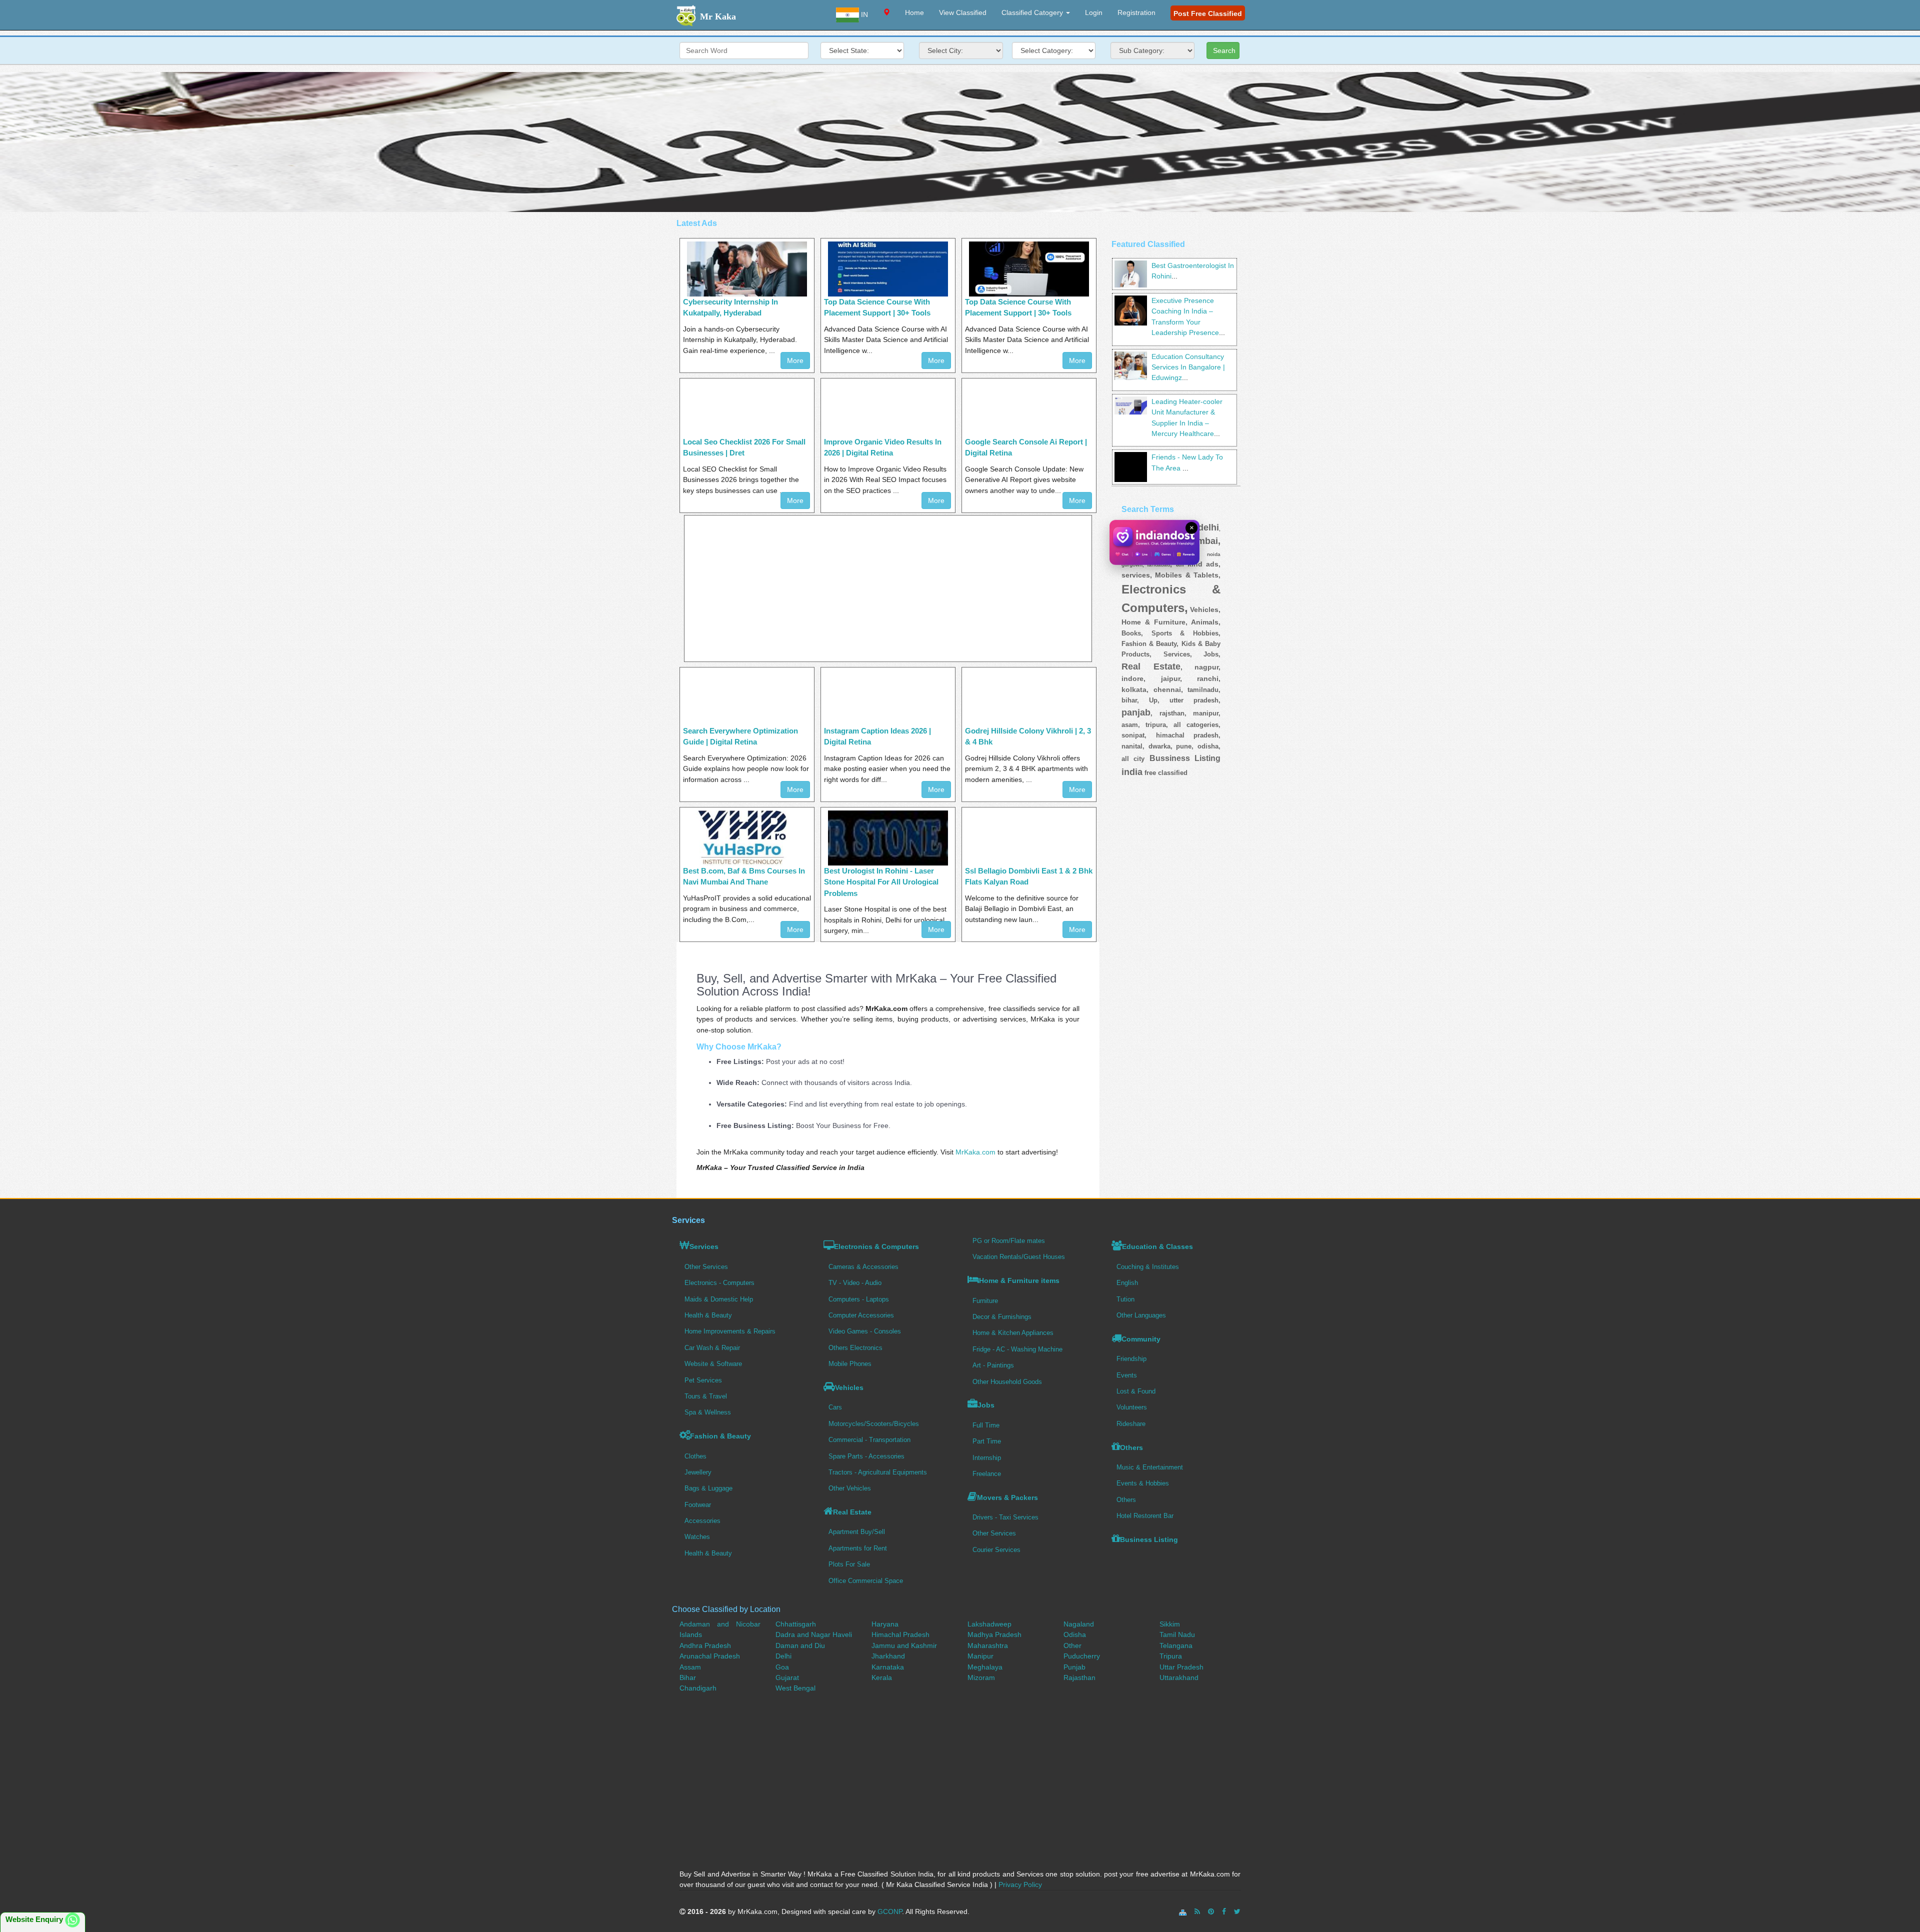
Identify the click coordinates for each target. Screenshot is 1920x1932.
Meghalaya (985, 1667)
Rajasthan (1079, 1677)
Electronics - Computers (719, 1283)
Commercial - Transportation (869, 1440)
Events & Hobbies (1143, 1483)
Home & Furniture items (1019, 1280)
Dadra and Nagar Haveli (814, 1634)
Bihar (688, 1677)
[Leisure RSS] (1197, 1911)
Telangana (1176, 1645)
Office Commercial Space (866, 1581)
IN (863, 14)
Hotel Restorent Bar (1145, 1516)
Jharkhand (888, 1656)
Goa (782, 1667)
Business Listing (1149, 1539)
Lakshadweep (989, 1624)
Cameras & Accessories (863, 1267)
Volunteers (1132, 1407)
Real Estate (852, 1512)
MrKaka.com (975, 1152)
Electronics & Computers (876, 1246)
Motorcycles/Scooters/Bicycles (874, 1424)
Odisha (1075, 1634)
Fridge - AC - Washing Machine (1017, 1349)
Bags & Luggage (708, 1488)
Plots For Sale (849, 1564)
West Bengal (795, 1688)
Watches (697, 1537)
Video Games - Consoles (865, 1331)
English (1127, 1283)
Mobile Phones (850, 1364)
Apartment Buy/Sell (857, 1532)
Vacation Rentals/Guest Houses (1019, 1257)
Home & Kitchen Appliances (1013, 1333)
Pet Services (703, 1380)
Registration (1136, 12)
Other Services (706, 1267)
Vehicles (849, 1387)
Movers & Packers (1007, 1497)
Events (1127, 1375)
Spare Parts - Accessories (866, 1456)
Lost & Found (1136, 1391)
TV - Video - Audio (855, 1283)
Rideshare (1131, 1424)
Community (1141, 1339)
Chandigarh (698, 1688)
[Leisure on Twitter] (1237, 1911)
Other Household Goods (1007, 1382)
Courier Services (996, 1550)
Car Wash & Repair (712, 1348)
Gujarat (787, 1677)
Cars (835, 1407)
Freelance (987, 1474)
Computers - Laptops (859, 1299)
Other (1072, 1645)
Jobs (986, 1405)
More (795, 360)
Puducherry (1082, 1656)
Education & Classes (1157, 1246)
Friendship (1131, 1359)
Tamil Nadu (1177, 1634)
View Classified (963, 12)
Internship (987, 1458)
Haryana (885, 1624)
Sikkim (1170, 1624)
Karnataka (888, 1667)
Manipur (980, 1656)
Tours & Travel (706, 1396)
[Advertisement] (960, 142)
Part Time (987, 1441)
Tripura (1171, 1656)
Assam (690, 1667)
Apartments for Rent (858, 1548)
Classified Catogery (1033, 12)
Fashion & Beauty (720, 1436)
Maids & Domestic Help (719, 1299)
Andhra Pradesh (705, 1645)
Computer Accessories (861, 1315)
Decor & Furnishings (1002, 1317)
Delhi (783, 1656)
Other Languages (1141, 1315)
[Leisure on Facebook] (1224, 1911)
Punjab (1074, 1667)
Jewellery (698, 1472)
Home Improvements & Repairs (730, 1331)
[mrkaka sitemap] (1184, 1911)
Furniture (985, 1301)
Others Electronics (855, 1348)
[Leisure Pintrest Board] (1211, 1911)
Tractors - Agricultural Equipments (878, 1472)
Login (1094, 12)
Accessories (702, 1521)
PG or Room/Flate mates (1009, 1241)
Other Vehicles (850, 1488)
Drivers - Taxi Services (1005, 1517)
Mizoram (981, 1677)
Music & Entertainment (1150, 1467)
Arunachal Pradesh (710, 1656)
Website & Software (713, 1364)
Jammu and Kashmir (904, 1645)
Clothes (695, 1456)
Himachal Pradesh (900, 1634)
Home (914, 12)
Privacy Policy (1020, 1884)
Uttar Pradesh (1181, 1667)
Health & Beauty (708, 1315)
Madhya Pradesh (994, 1634)
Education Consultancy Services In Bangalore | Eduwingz (1188, 367)
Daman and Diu (800, 1645)
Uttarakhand (1179, 1677)
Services (704, 1246)
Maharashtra (988, 1645)
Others (1131, 1447)
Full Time (986, 1425)
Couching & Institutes (1148, 1267)
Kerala (882, 1677)
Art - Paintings (993, 1365)
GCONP (890, 1911)
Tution (1125, 1299)
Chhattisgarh (796, 1624)
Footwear (698, 1505)
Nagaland (1079, 1624)
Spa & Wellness (708, 1412)
